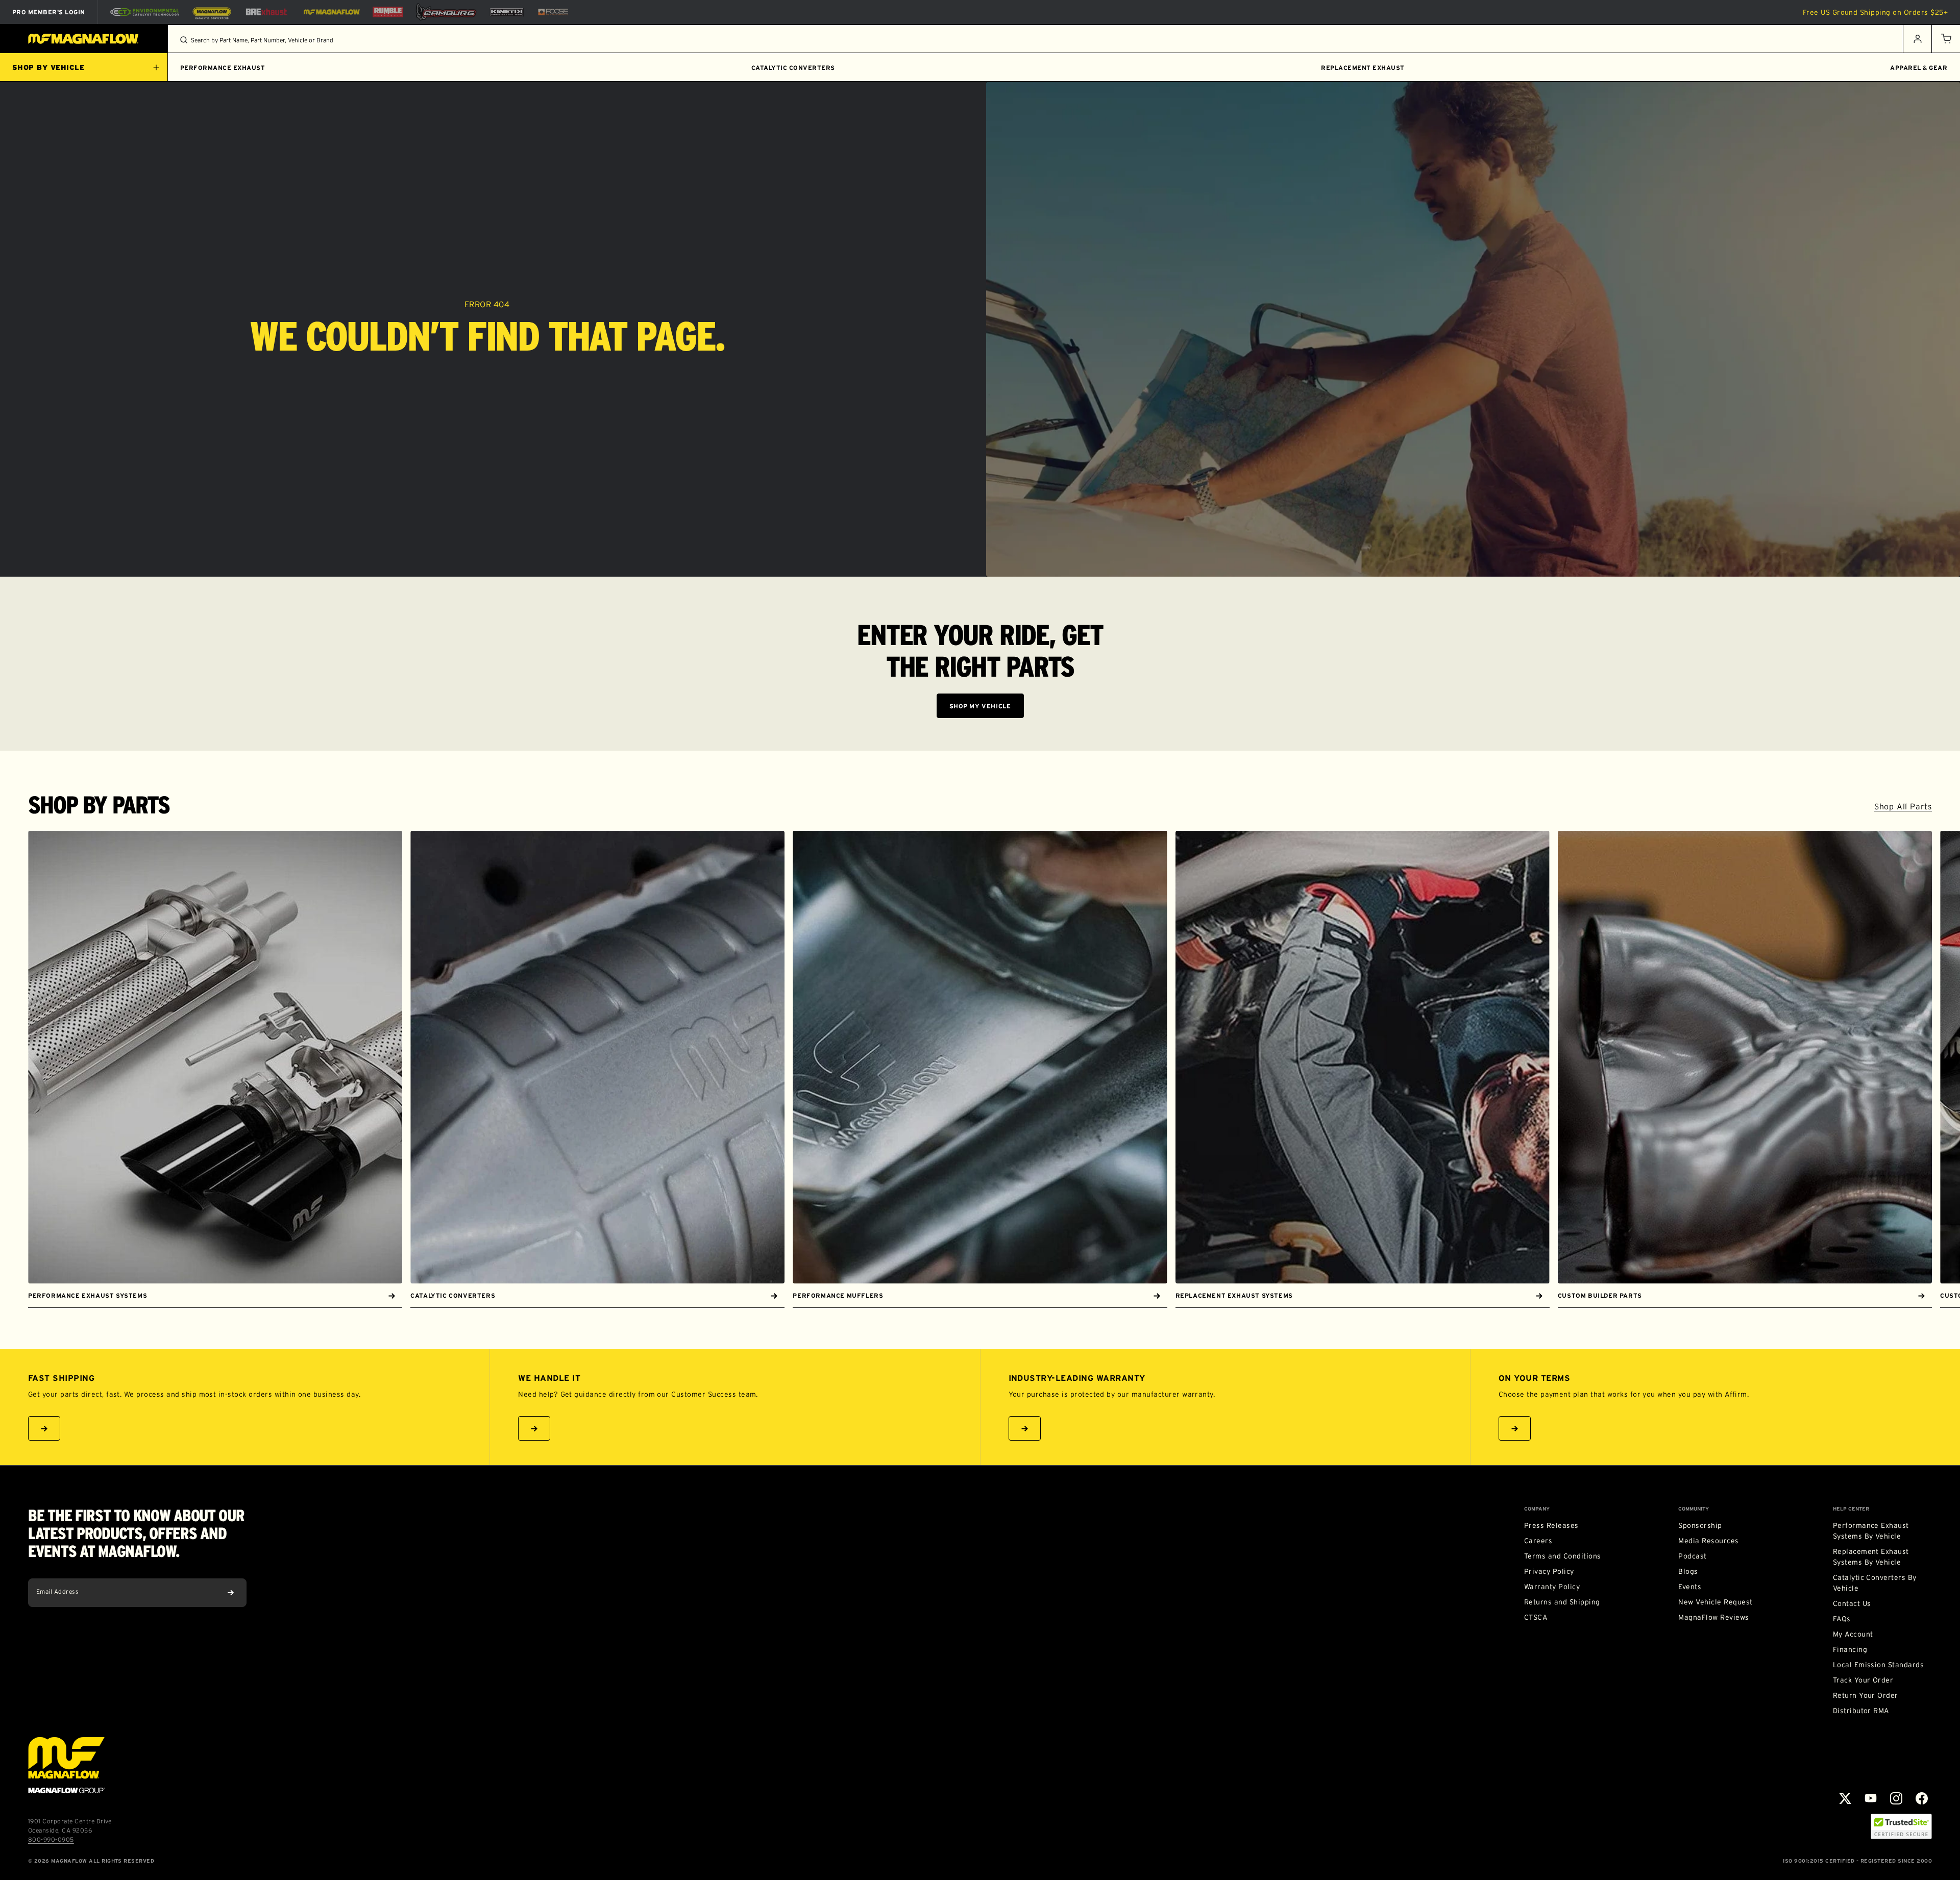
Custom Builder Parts (1600, 1295)
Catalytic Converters (453, 1295)
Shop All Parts (1903, 806)
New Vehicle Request (1715, 1602)
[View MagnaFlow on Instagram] (1896, 1798)
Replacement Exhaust (1363, 68)
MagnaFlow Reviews (1713, 1617)
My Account (1853, 1634)
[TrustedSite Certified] (1901, 1826)
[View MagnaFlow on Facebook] (1922, 1798)
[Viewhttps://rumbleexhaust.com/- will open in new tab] (388, 12)
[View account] (1917, 39)
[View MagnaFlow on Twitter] (1845, 1798)
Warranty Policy (1552, 1587)
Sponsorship (1700, 1525)
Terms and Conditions (1563, 1556)
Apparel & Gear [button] (1919, 68)
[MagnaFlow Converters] (212, 12)
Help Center (1851, 1509)
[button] (1946, 39)
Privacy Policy (1549, 1571)
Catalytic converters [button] (793, 68)
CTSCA (1536, 1617)
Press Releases (1551, 1525)
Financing (1850, 1649)
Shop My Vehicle (980, 706)
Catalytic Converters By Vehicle (1875, 1583)
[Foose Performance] (553, 12)
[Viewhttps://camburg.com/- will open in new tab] (446, 12)
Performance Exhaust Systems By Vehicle (1871, 1531)
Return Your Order (1866, 1695)
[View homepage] (84, 39)
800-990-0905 (51, 1839)
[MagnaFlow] (330, 12)
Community (1694, 1509)
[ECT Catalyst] (145, 12)
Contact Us (1852, 1603)
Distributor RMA (1861, 1711)
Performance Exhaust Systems (88, 1295)
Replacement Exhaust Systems (1234, 1295)
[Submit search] (184, 40)
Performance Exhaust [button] (223, 68)
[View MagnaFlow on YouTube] (1871, 1798)
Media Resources (1708, 1541)
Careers (1538, 1541)
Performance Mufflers (838, 1295)
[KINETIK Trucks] (507, 12)
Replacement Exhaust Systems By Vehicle (1871, 1557)
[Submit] (231, 1593)
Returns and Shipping (1562, 1602)
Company (1537, 1509)
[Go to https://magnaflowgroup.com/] (66, 1765)
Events (1690, 1587)
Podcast (1692, 1556)
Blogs (1688, 1571)
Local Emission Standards (1879, 1665)
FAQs (1842, 1619)
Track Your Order (1863, 1680)
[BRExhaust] (266, 12)
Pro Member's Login (49, 12)
